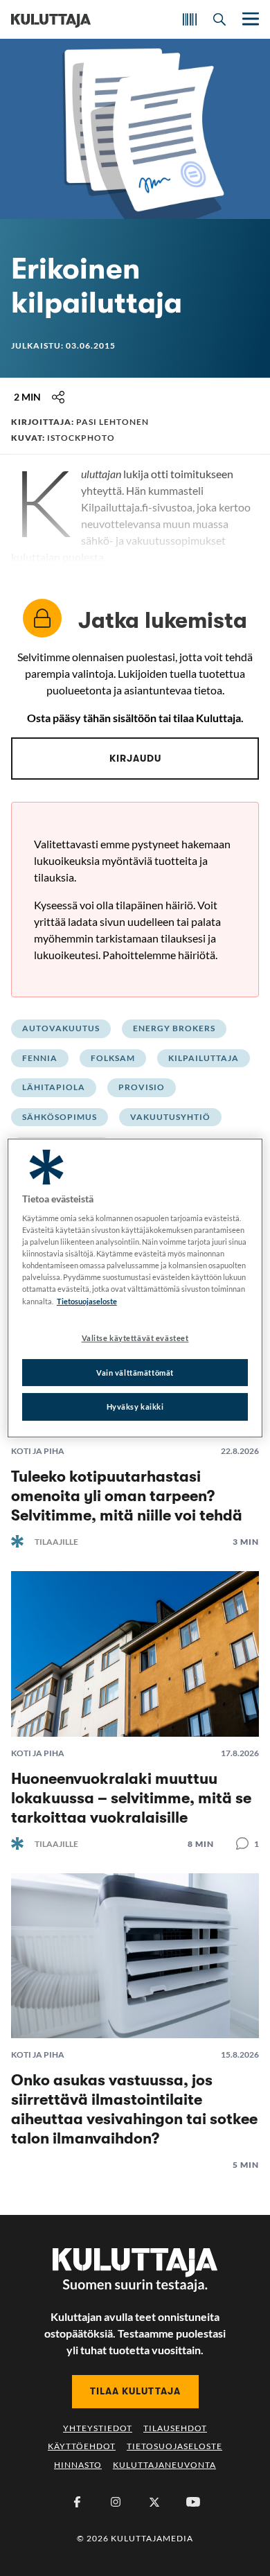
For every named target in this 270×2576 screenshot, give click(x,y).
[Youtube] (193, 2502)
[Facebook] (77, 2502)
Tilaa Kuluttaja (135, 2391)
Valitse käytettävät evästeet (135, 1338)
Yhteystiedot (98, 2428)
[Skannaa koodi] (190, 19)
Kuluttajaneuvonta (164, 2465)
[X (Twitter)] (154, 2502)
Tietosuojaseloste (174, 2446)
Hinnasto (78, 2465)
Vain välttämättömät (135, 1373)
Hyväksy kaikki (135, 1407)
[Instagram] (116, 2502)
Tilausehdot (175, 2428)
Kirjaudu (135, 758)
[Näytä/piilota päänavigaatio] (249, 19)
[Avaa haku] (219, 19)
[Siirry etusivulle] (51, 19)
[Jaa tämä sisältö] (58, 397)
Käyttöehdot (82, 2446)
